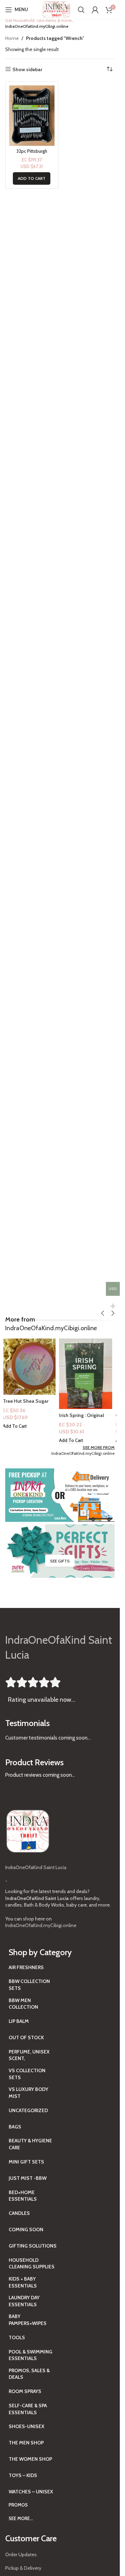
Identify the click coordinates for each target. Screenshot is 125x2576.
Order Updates (21, 2554)
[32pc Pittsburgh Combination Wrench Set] (32, 116)
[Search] (81, 10)
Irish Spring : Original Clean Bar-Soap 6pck (85, 1419)
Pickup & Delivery (23, 2568)
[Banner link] (60, 1495)
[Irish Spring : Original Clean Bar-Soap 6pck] (88, 1374)
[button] (32, 178)
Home (12, 38)
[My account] (95, 10)
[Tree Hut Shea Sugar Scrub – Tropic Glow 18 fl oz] (32, 1367)
